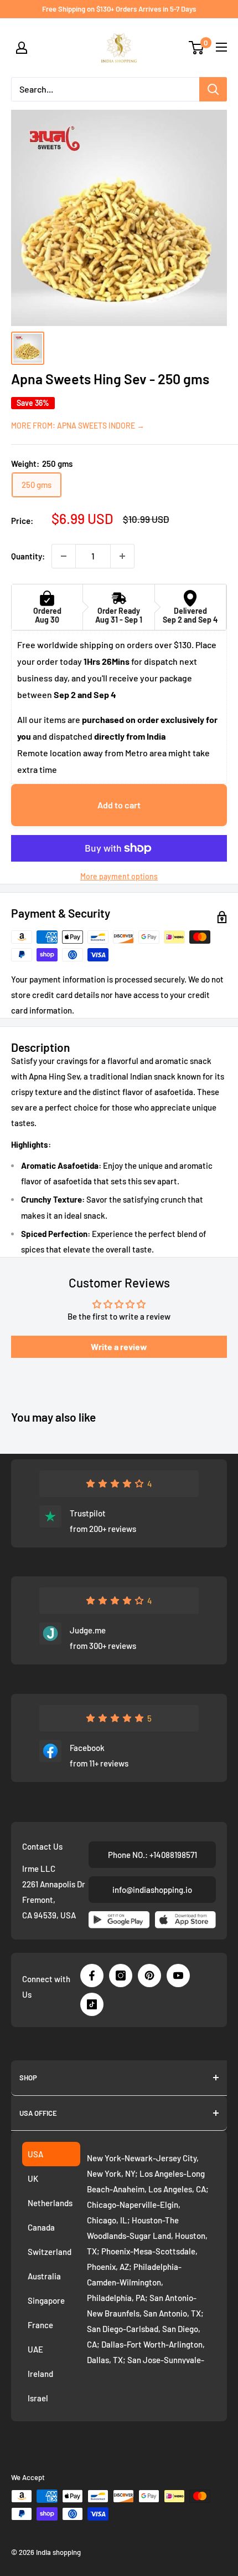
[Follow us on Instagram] (121, 1976)
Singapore (46, 2300)
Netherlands (50, 2203)
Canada (41, 2227)
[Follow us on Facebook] (92, 1976)
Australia (44, 2276)
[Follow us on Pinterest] (149, 1976)
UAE (35, 2349)
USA (35, 2154)
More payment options (119, 876)
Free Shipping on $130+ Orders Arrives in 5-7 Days (119, 9)
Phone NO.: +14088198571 (152, 1855)
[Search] (213, 89)
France (40, 2325)
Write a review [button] (119, 1346)
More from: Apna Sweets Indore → (78, 426)
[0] (197, 48)
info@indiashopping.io (152, 1890)
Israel (38, 2398)
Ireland (40, 2374)
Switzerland (50, 2252)
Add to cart (119, 805)
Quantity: (28, 556)
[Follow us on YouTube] (178, 1976)
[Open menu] (221, 47)
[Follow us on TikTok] (92, 2004)
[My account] (22, 48)
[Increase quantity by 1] (122, 556)
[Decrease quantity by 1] (64, 556)
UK (33, 2178)
